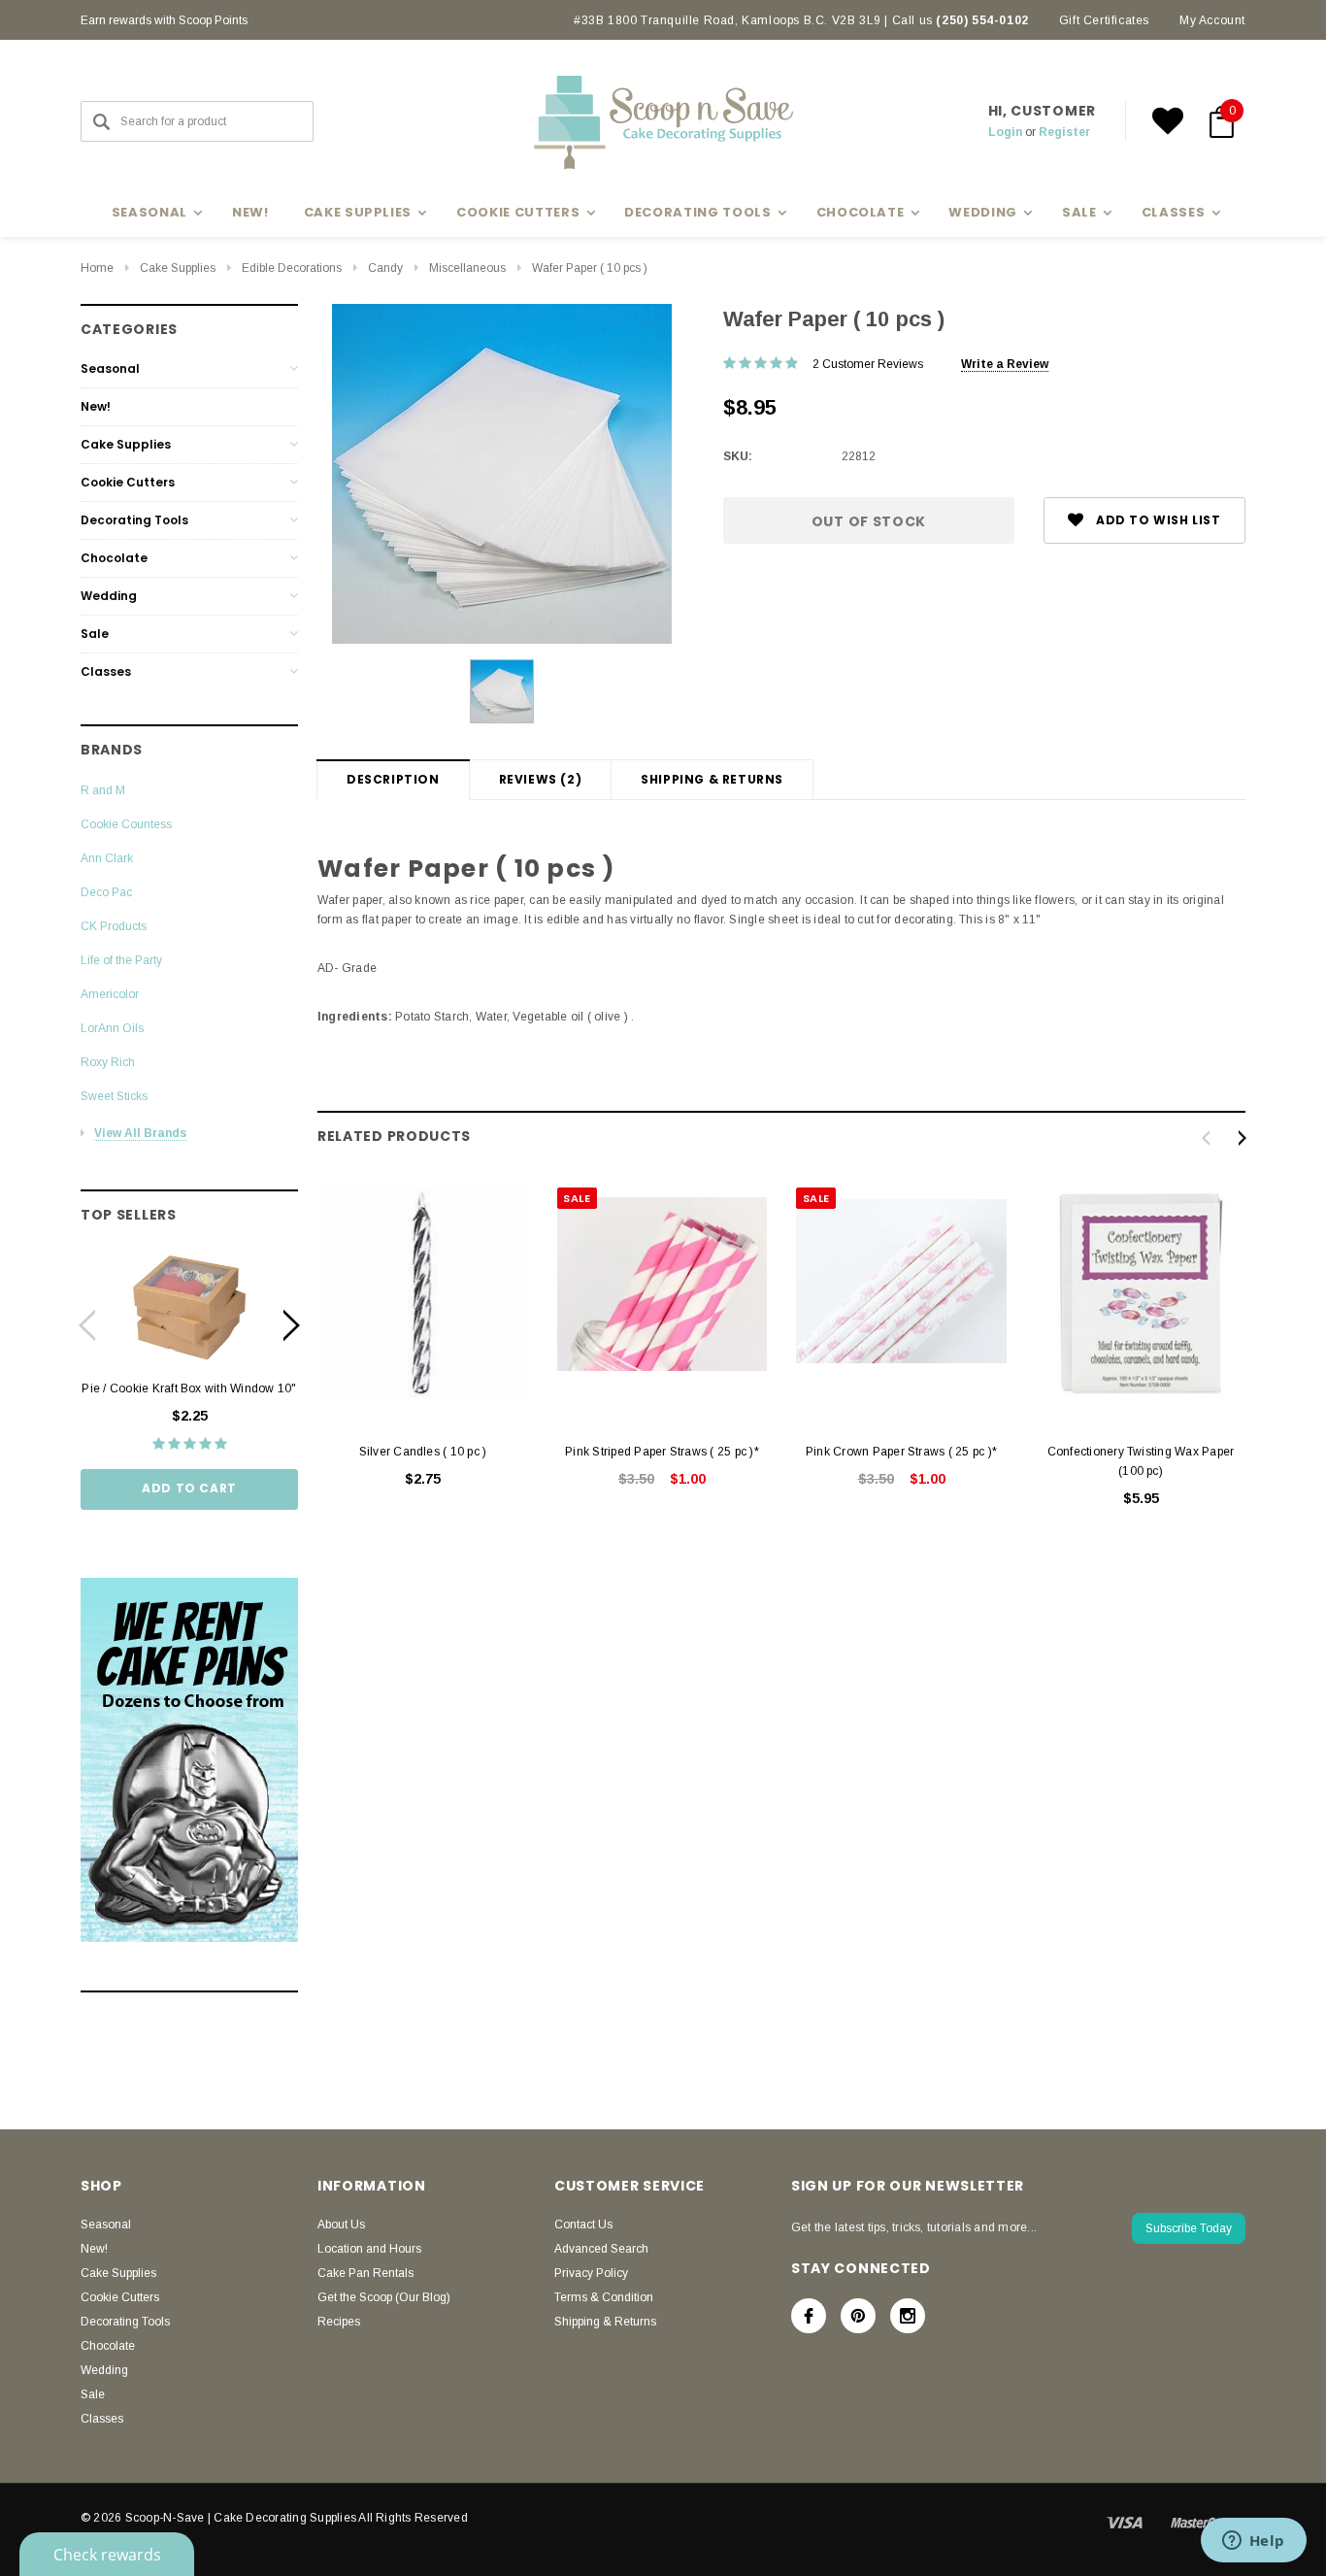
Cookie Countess (126, 824)
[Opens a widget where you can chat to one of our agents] (1253, 2542)
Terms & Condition (604, 2297)
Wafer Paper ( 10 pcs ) (590, 268)
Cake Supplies (178, 268)
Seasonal (110, 368)
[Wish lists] (1168, 121)
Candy (385, 268)
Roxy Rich (108, 1062)
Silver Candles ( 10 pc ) (423, 1452)
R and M (103, 790)
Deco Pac (106, 892)
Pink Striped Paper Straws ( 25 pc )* (662, 1452)
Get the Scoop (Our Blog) (384, 2297)
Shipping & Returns (712, 779)
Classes (106, 671)
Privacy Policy (591, 2273)
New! (250, 212)
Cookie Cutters (128, 482)
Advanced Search (601, 2249)
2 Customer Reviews (868, 364)
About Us (341, 2225)
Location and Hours (369, 2249)
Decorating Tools (134, 520)
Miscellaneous (467, 268)
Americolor (110, 994)
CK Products (114, 926)
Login (1005, 132)
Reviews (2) (541, 779)
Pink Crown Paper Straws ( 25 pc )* (901, 1452)
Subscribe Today (1189, 2228)
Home (97, 268)
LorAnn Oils (112, 1028)
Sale (95, 634)
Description (393, 779)
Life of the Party (121, 960)
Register (1064, 132)
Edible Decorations (292, 268)
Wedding (109, 596)
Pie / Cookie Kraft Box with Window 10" (189, 1388)
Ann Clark (107, 858)
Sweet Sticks (114, 1096)
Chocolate (114, 558)
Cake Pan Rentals (365, 2273)
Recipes (339, 2322)
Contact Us (583, 2225)
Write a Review (1005, 364)
